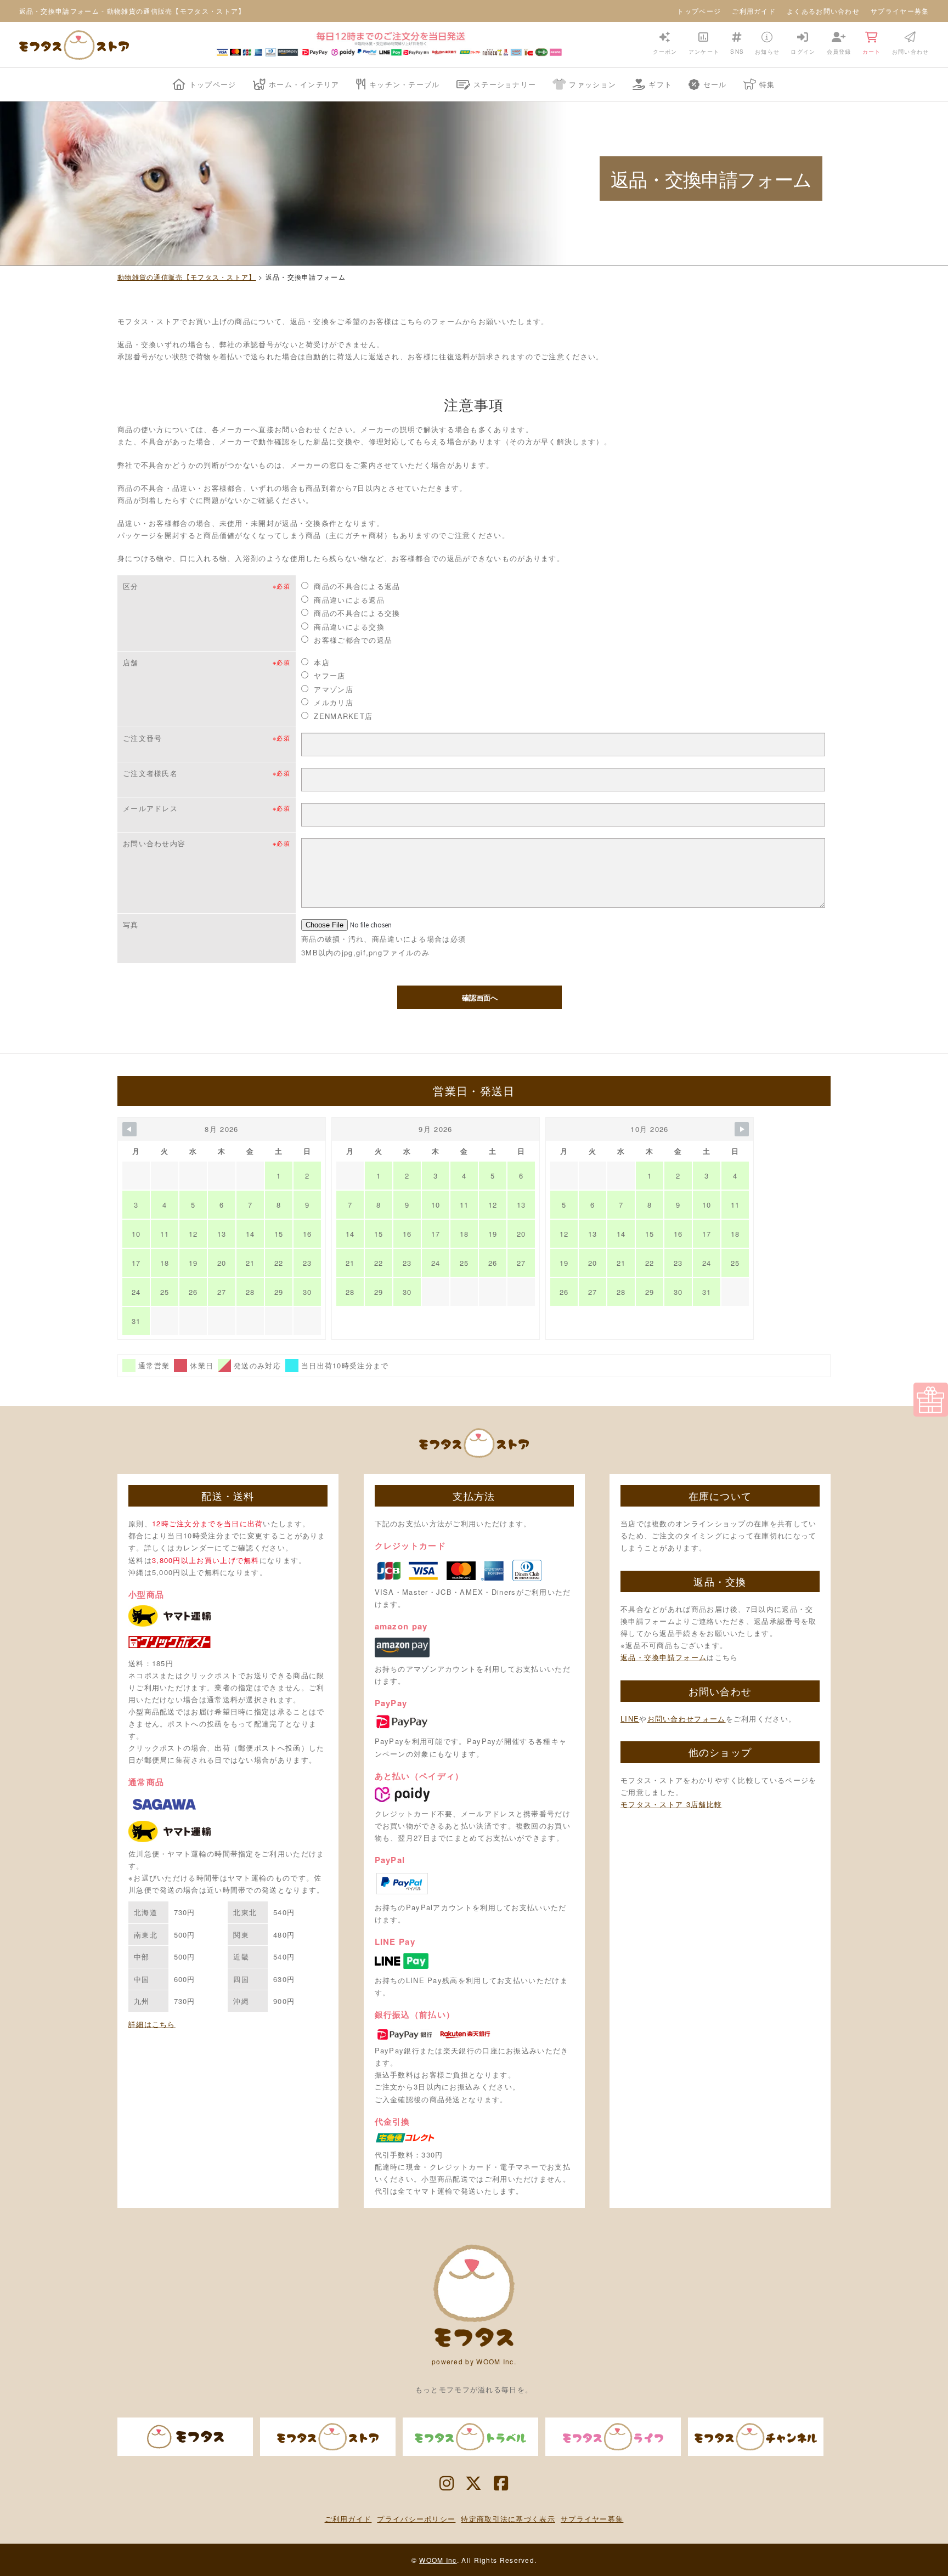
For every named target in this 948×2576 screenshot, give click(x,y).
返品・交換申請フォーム (664, 1657)
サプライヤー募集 (900, 11)
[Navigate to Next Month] (742, 1129)
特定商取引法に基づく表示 (508, 2519)
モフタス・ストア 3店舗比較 (671, 1804)
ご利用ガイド (754, 11)
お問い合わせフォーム (687, 1719)
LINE (630, 1719)
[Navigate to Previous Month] (129, 1129)
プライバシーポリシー (416, 2519)
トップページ (699, 11)
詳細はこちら (152, 2024)
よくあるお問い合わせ (823, 11)
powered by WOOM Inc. (474, 2361)
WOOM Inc (438, 2560)
